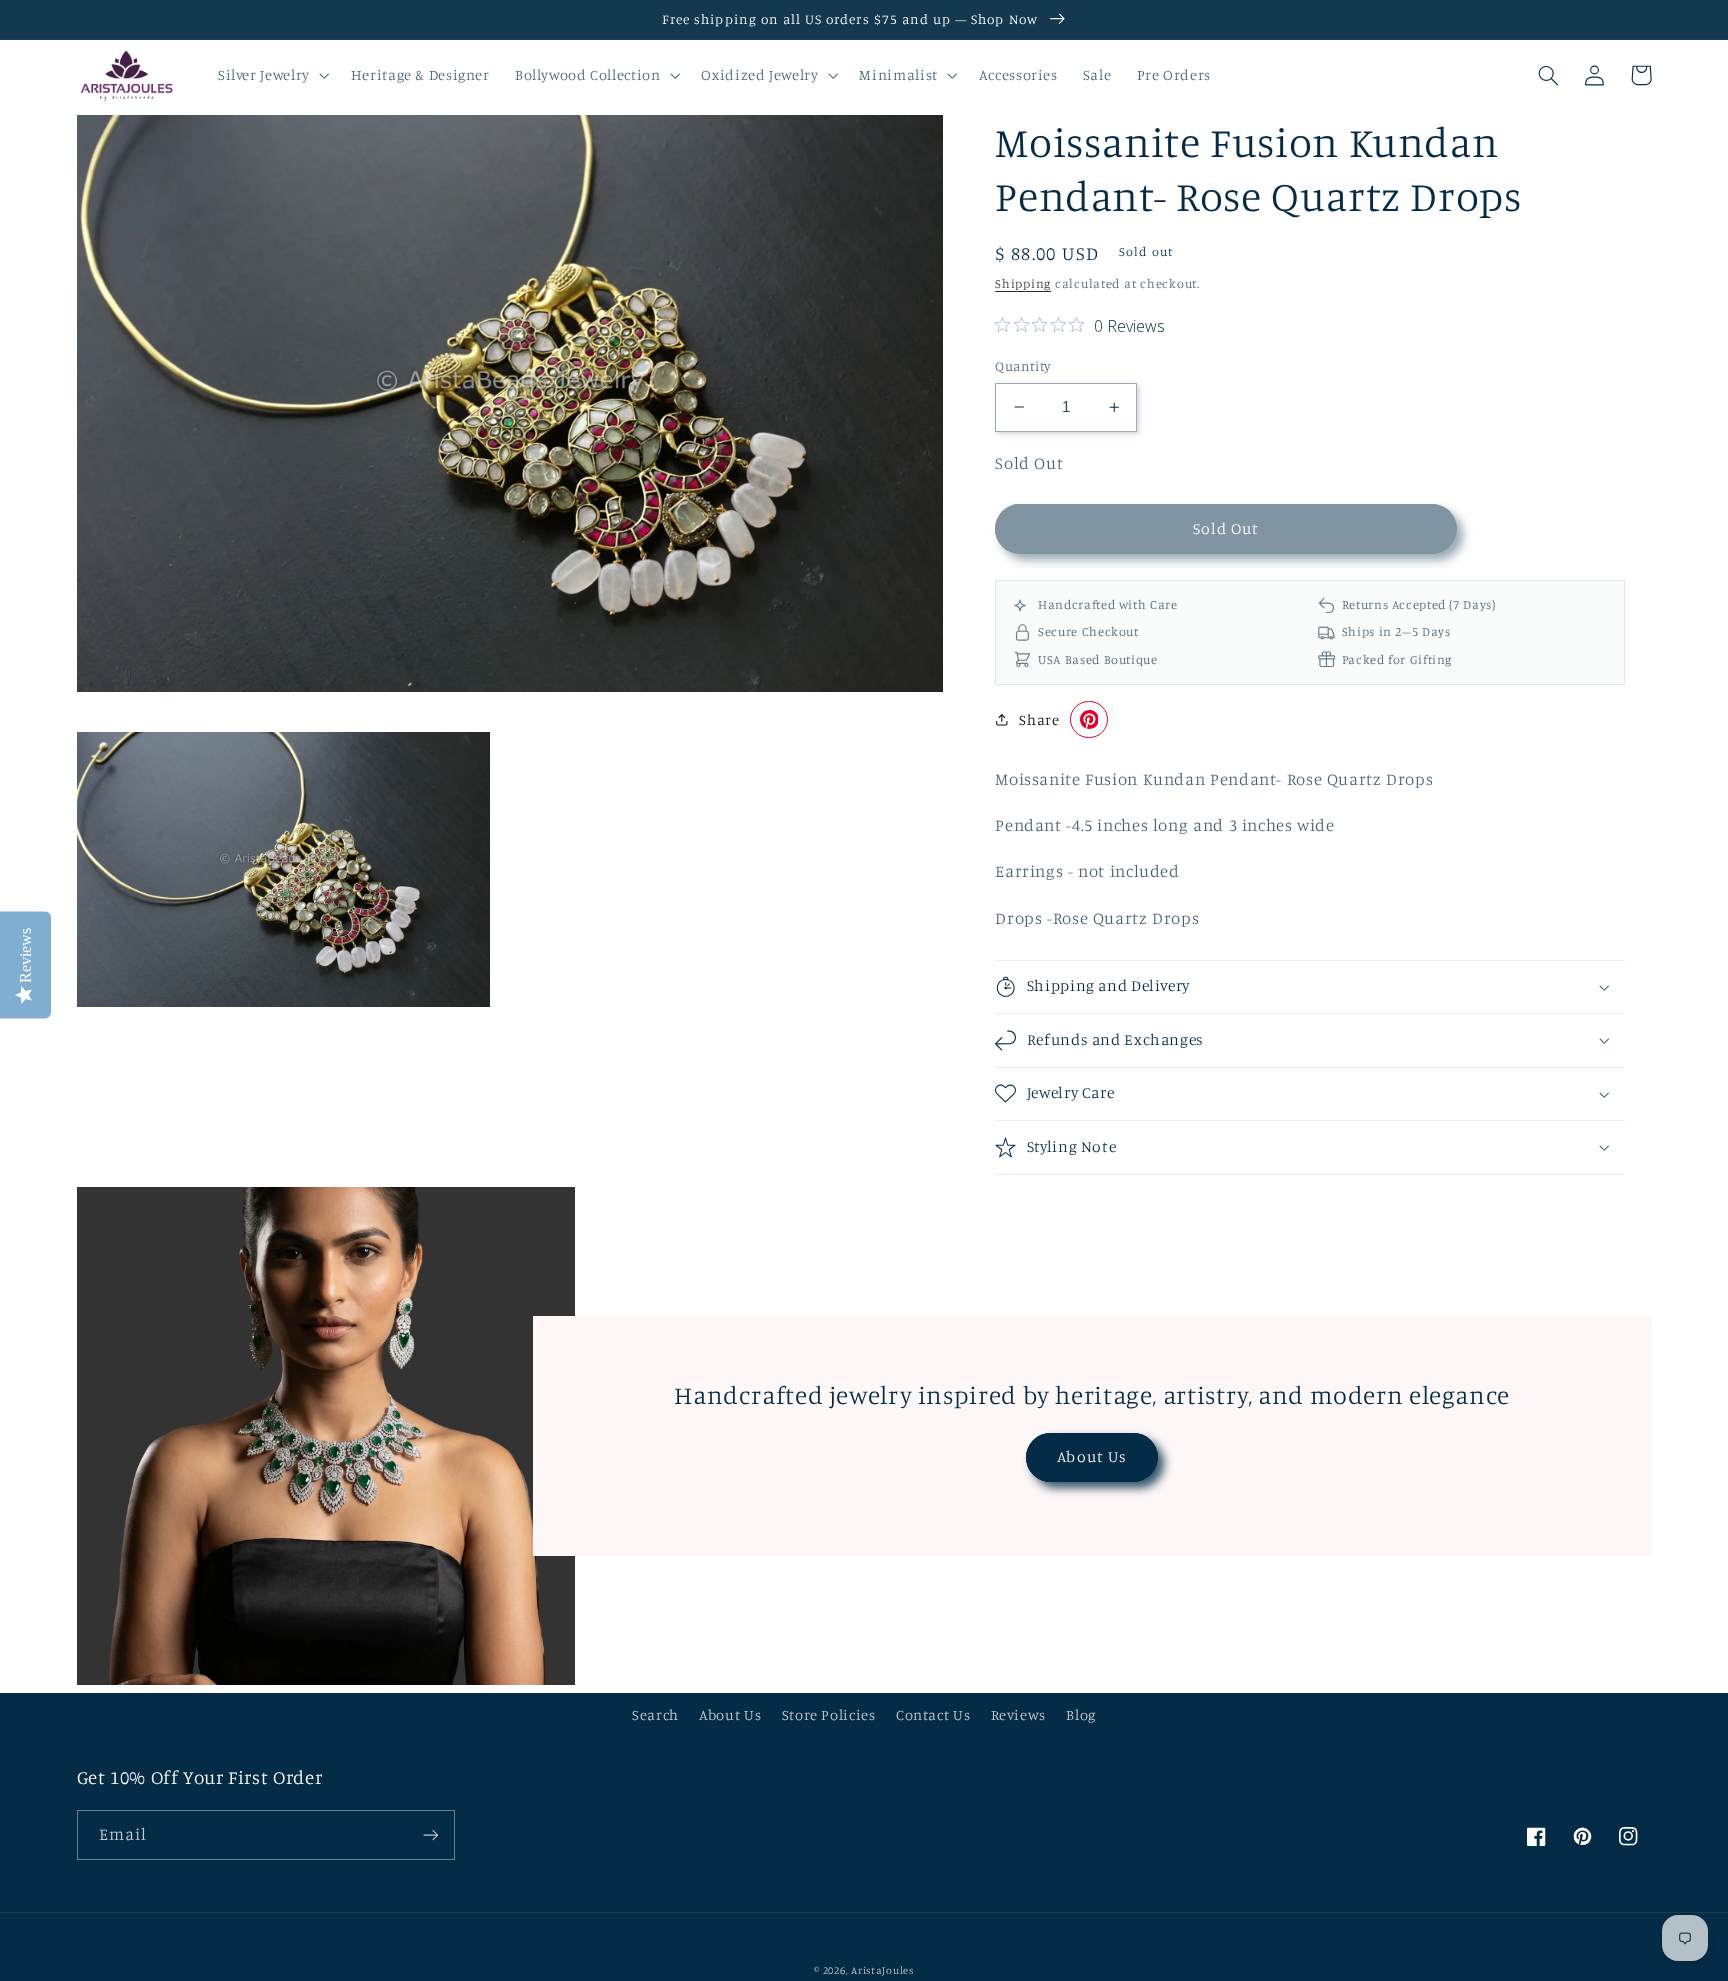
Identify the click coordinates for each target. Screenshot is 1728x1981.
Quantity (1022, 366)
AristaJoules (882, 1970)
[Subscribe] (430, 1834)
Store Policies (829, 1714)
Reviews (1018, 1714)
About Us (1091, 1456)
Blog (1081, 1714)
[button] (271, 75)
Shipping (1023, 283)
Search (655, 1714)
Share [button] (1039, 719)
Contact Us (933, 1714)
